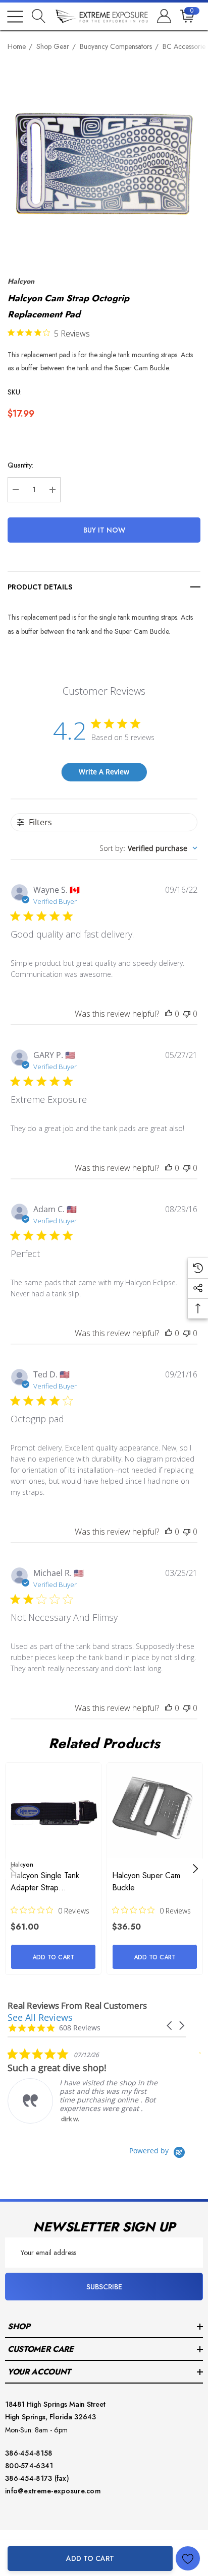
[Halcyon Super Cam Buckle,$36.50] (155, 1810)
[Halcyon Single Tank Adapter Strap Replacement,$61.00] (53, 1810)
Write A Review (104, 772)
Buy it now (104, 530)
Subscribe (104, 2287)
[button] (170, 2026)
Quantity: (20, 465)
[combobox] (148, 848)
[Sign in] (163, 17)
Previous (13, 1869)
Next (195, 1869)
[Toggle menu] (15, 17)
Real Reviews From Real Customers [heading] (77, 2005)
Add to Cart (90, 2558)
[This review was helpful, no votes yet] (169, 1014)
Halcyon (21, 281)
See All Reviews (40, 2017)
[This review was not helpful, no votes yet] (187, 1014)
